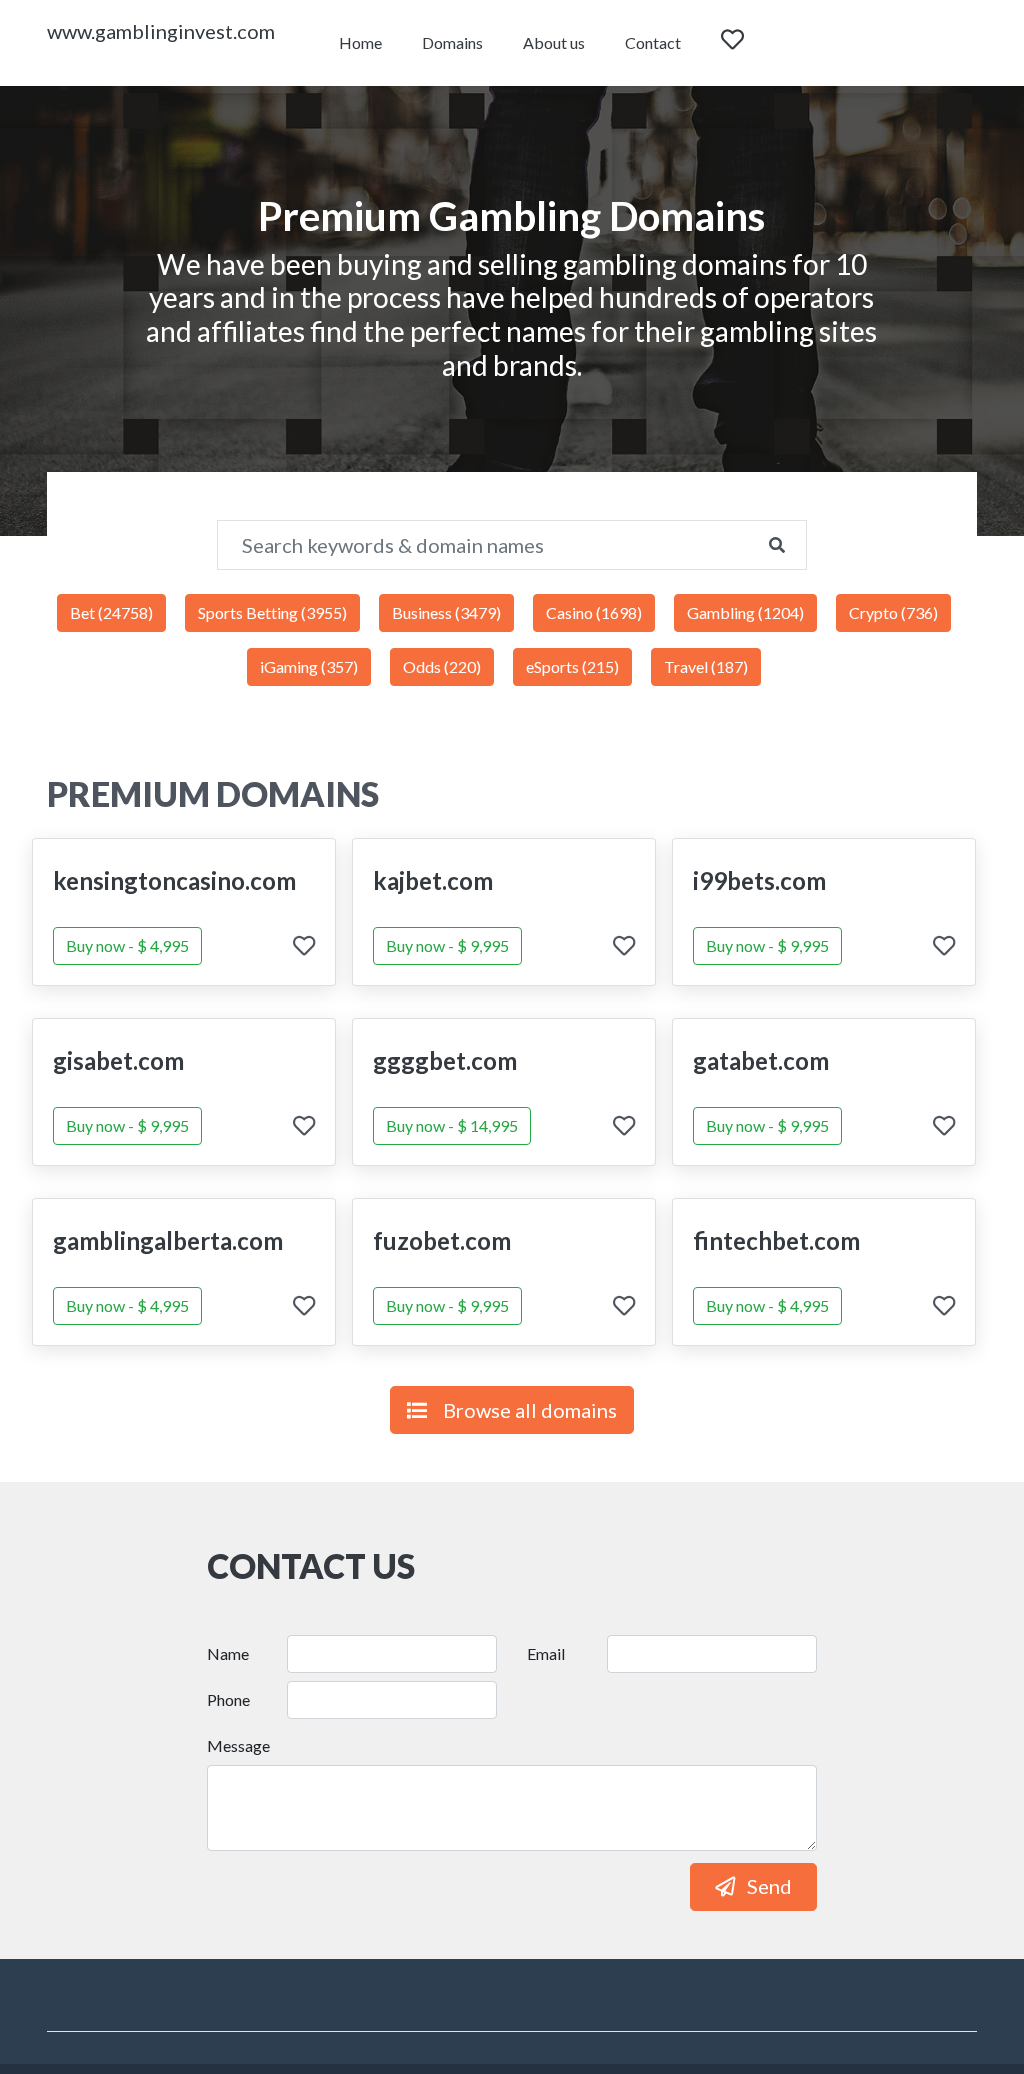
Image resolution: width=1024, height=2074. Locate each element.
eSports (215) (572, 666)
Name (228, 1653)
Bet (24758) (111, 612)
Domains (452, 42)
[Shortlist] (751, 43)
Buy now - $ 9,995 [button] (447, 945)
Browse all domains (530, 1410)
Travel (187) (706, 666)
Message (238, 1745)
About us (554, 42)
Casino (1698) (594, 612)
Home (360, 42)
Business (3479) (446, 612)
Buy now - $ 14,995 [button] (452, 1125)
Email (546, 1653)
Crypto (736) (893, 612)
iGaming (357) (309, 666)
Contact (653, 42)
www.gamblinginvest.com (161, 31)
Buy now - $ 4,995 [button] (127, 945)
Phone (228, 1699)
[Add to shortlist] (304, 947)
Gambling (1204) (745, 612)
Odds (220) (442, 666)
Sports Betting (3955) (272, 612)
